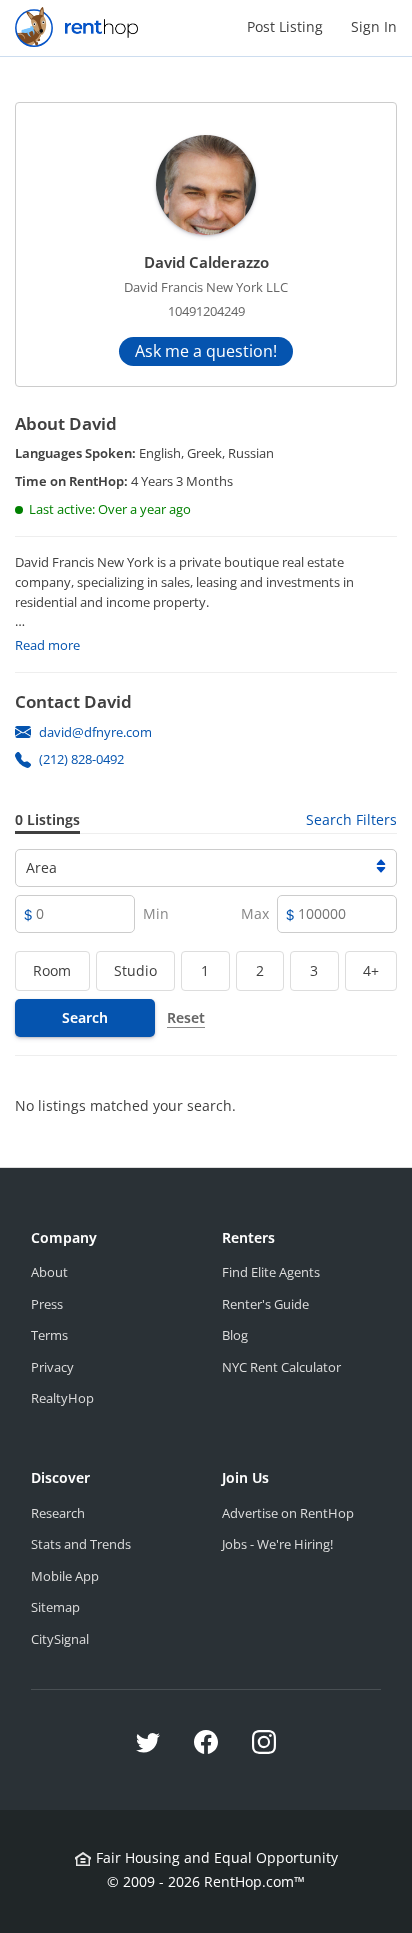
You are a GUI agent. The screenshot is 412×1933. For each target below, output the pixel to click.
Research (58, 1513)
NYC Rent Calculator (281, 1367)
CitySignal (60, 1639)
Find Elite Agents (271, 1272)
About (49, 1272)
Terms (49, 1335)
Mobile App (65, 1576)
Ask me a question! (206, 351)
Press (47, 1304)
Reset (186, 1017)
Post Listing (285, 26)
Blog (235, 1335)
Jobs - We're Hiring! (277, 1544)
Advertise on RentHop (288, 1513)
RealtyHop (62, 1398)
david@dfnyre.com (95, 732)
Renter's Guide (265, 1304)
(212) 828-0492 (81, 759)
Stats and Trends (81, 1544)
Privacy (52, 1367)
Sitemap (55, 1607)
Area (41, 867)
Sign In (374, 26)
